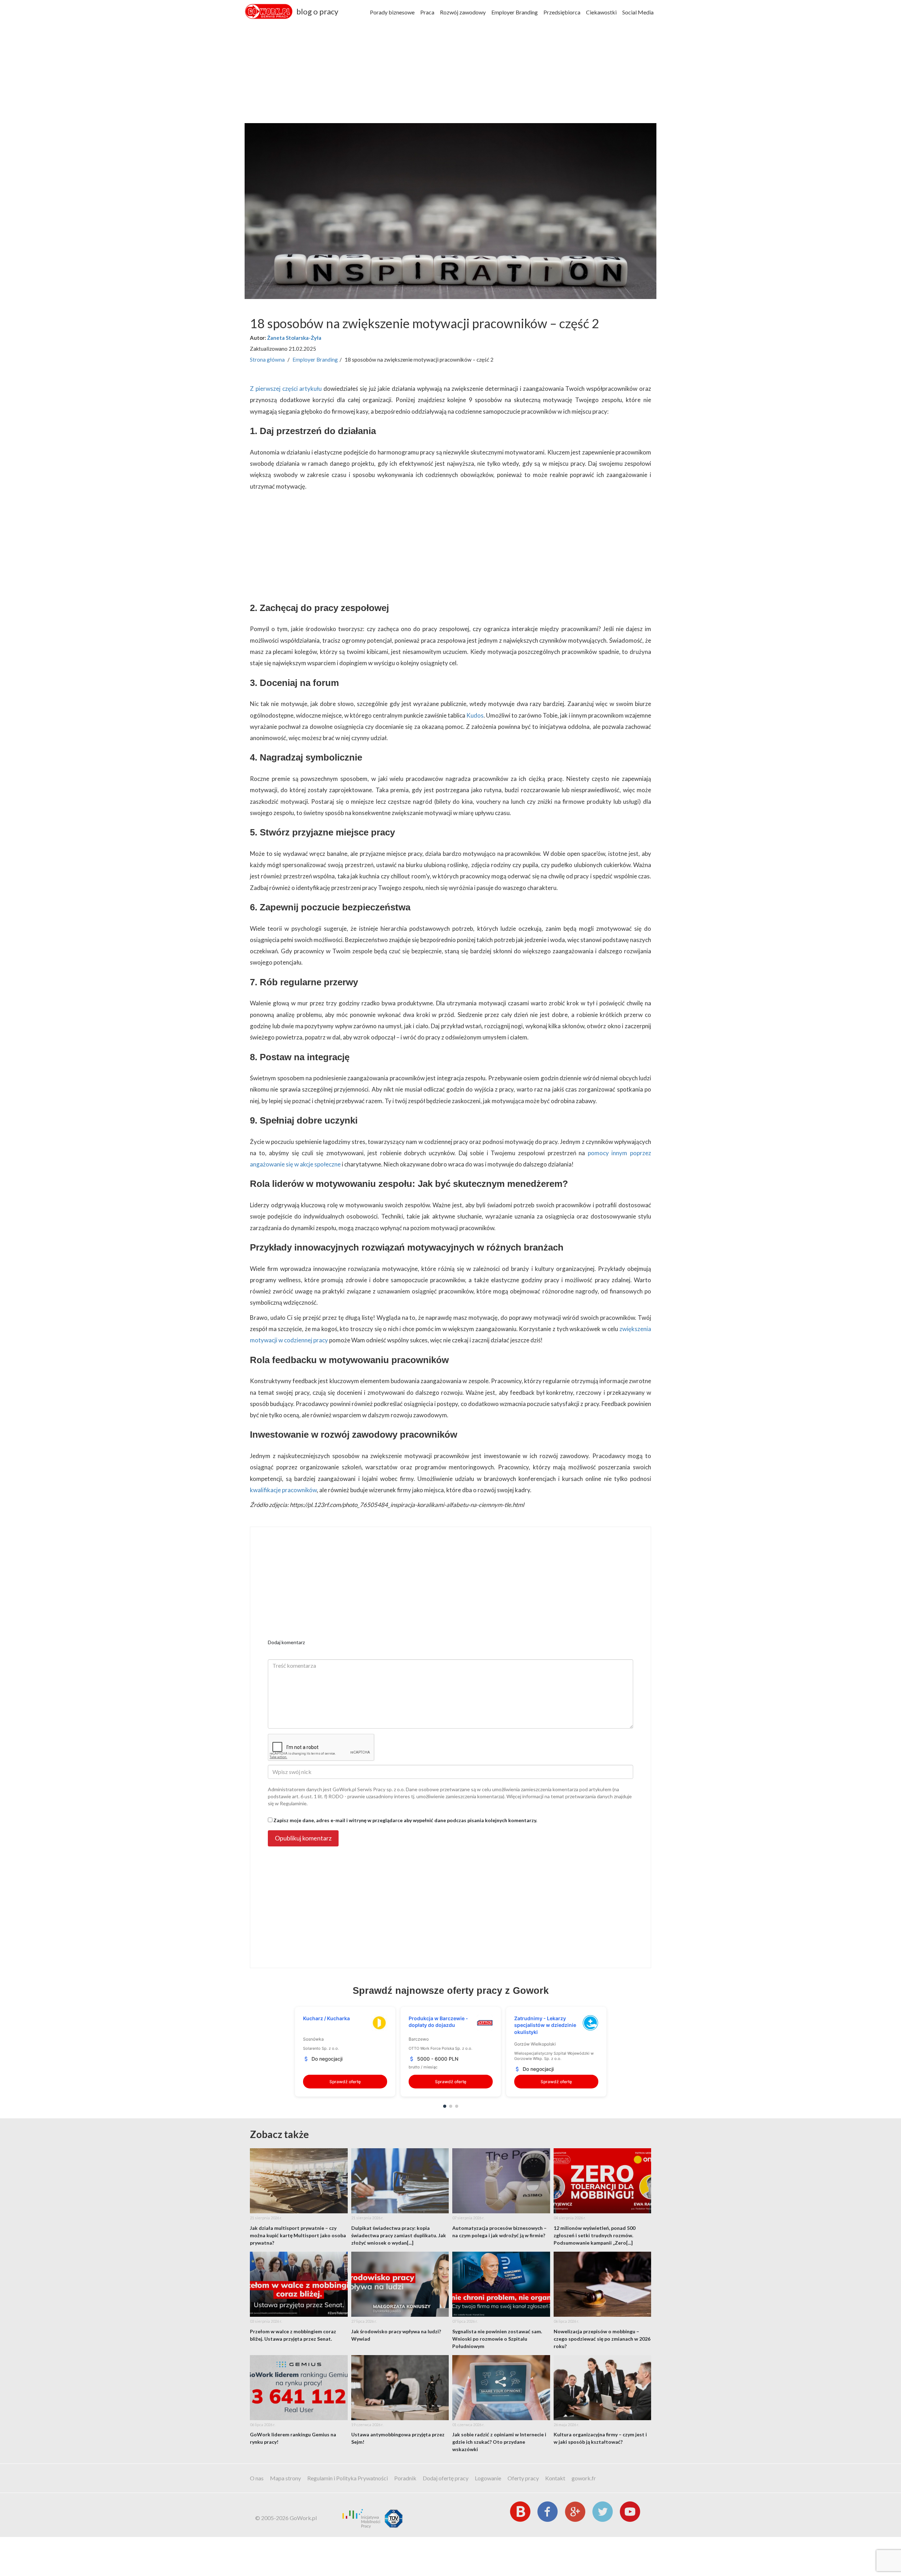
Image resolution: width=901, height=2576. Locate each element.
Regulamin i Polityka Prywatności (348, 2478)
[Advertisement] (450, 74)
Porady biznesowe (392, 12)
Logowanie (488, 2478)
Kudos (475, 715)
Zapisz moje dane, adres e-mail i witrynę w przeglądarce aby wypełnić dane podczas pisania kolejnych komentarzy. (405, 1820)
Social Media (638, 12)
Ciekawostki (601, 12)
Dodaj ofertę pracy (446, 2478)
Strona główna (267, 360)
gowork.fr (584, 2478)
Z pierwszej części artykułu (286, 389)
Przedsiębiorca (562, 12)
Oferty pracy (523, 2478)
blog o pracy (317, 11)
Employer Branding (515, 12)
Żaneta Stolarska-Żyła (294, 338)
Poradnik (405, 2478)
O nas (257, 2478)
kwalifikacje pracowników (283, 1490)
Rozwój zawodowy (463, 12)
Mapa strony (285, 2478)
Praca (427, 12)
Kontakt (555, 2478)
